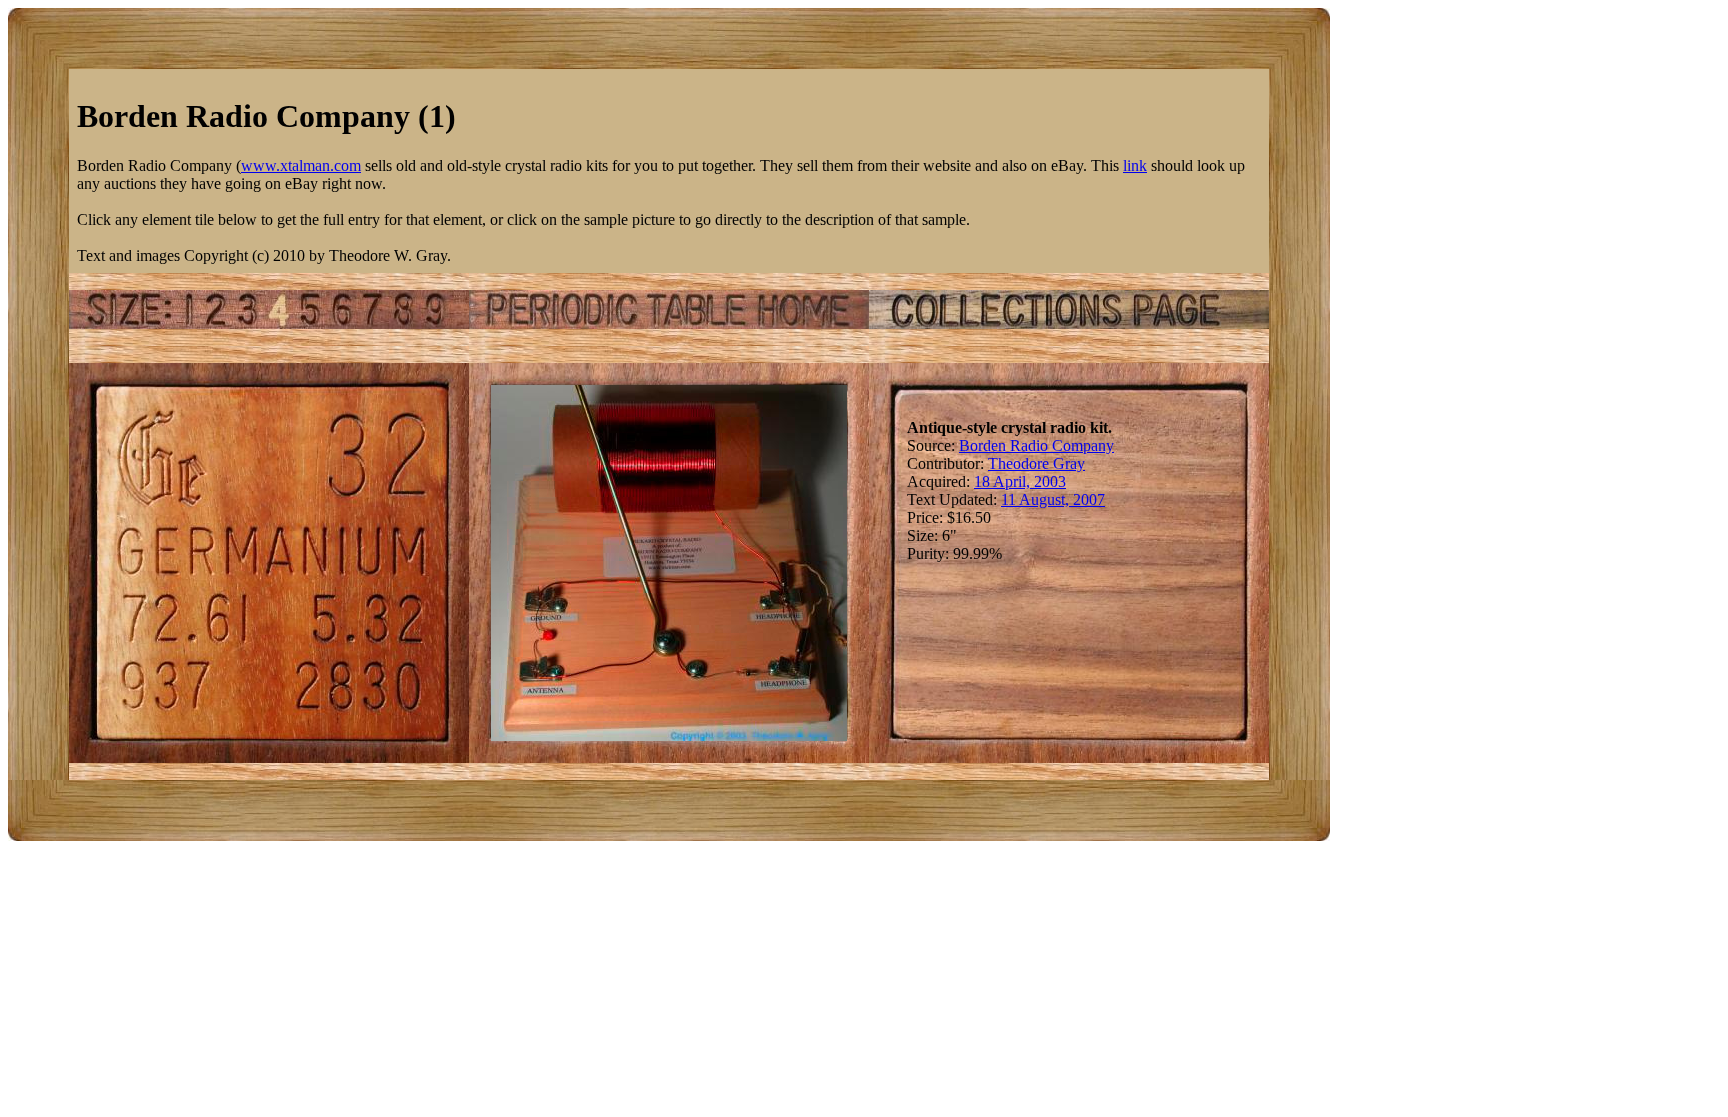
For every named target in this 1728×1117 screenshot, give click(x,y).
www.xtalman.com (301, 165)
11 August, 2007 (1053, 499)
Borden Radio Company (1036, 445)
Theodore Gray (1036, 463)
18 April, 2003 (1020, 481)
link (1135, 165)
